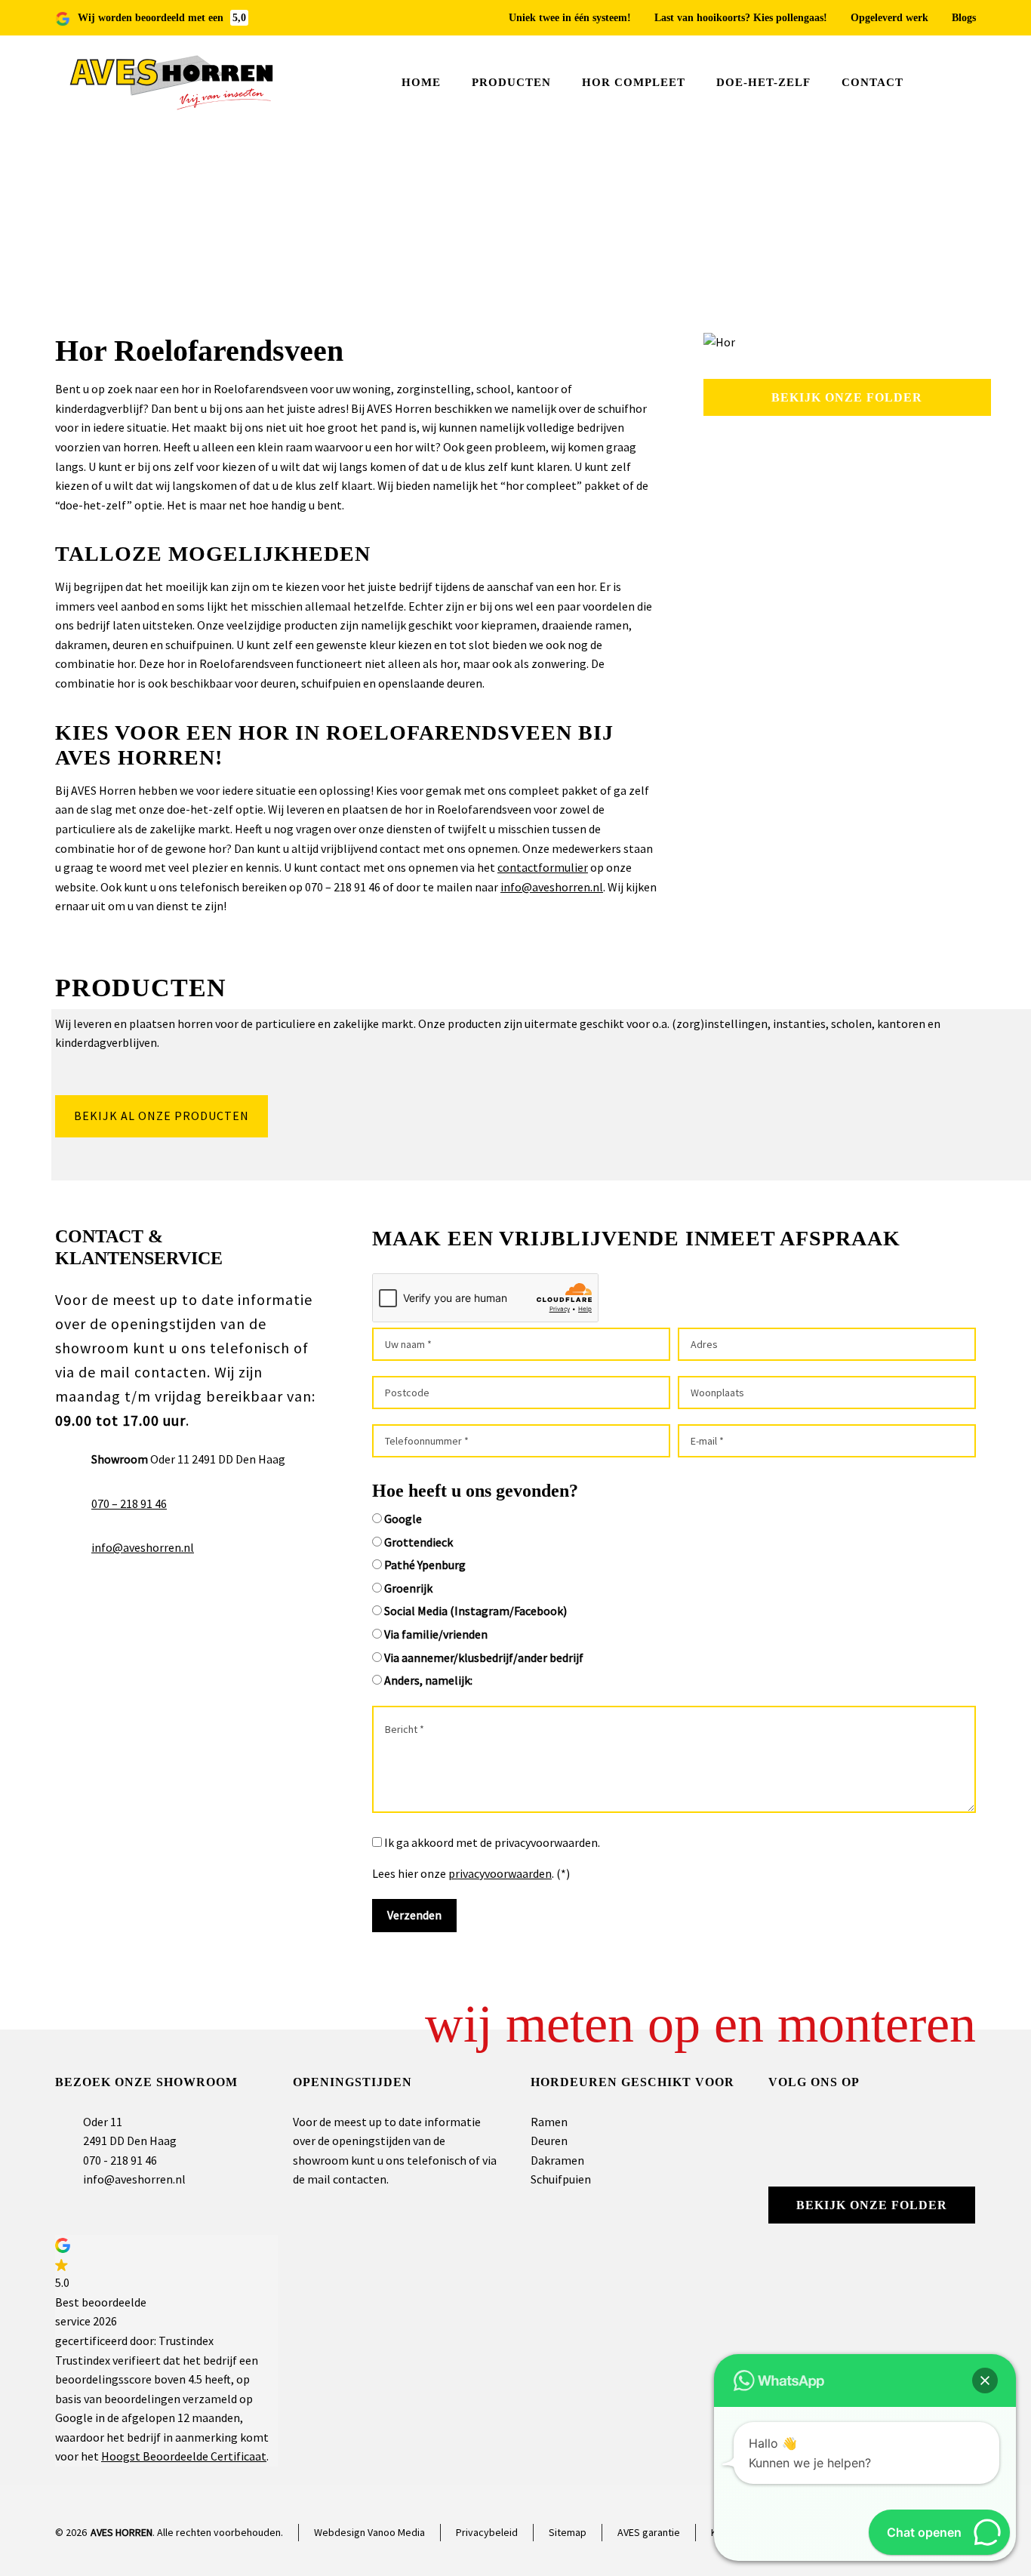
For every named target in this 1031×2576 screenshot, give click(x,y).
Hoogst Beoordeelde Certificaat (184, 2456)
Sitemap (568, 2532)
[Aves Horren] (173, 83)
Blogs (964, 18)
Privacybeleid (487, 2532)
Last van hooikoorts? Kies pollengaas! (741, 18)
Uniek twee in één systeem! (570, 18)
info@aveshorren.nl (552, 887)
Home (873, 233)
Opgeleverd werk (889, 18)
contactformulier (543, 867)
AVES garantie (649, 2532)
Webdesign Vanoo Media (369, 2532)
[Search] (966, 83)
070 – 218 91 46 (129, 1503)
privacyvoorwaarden (500, 1873)
